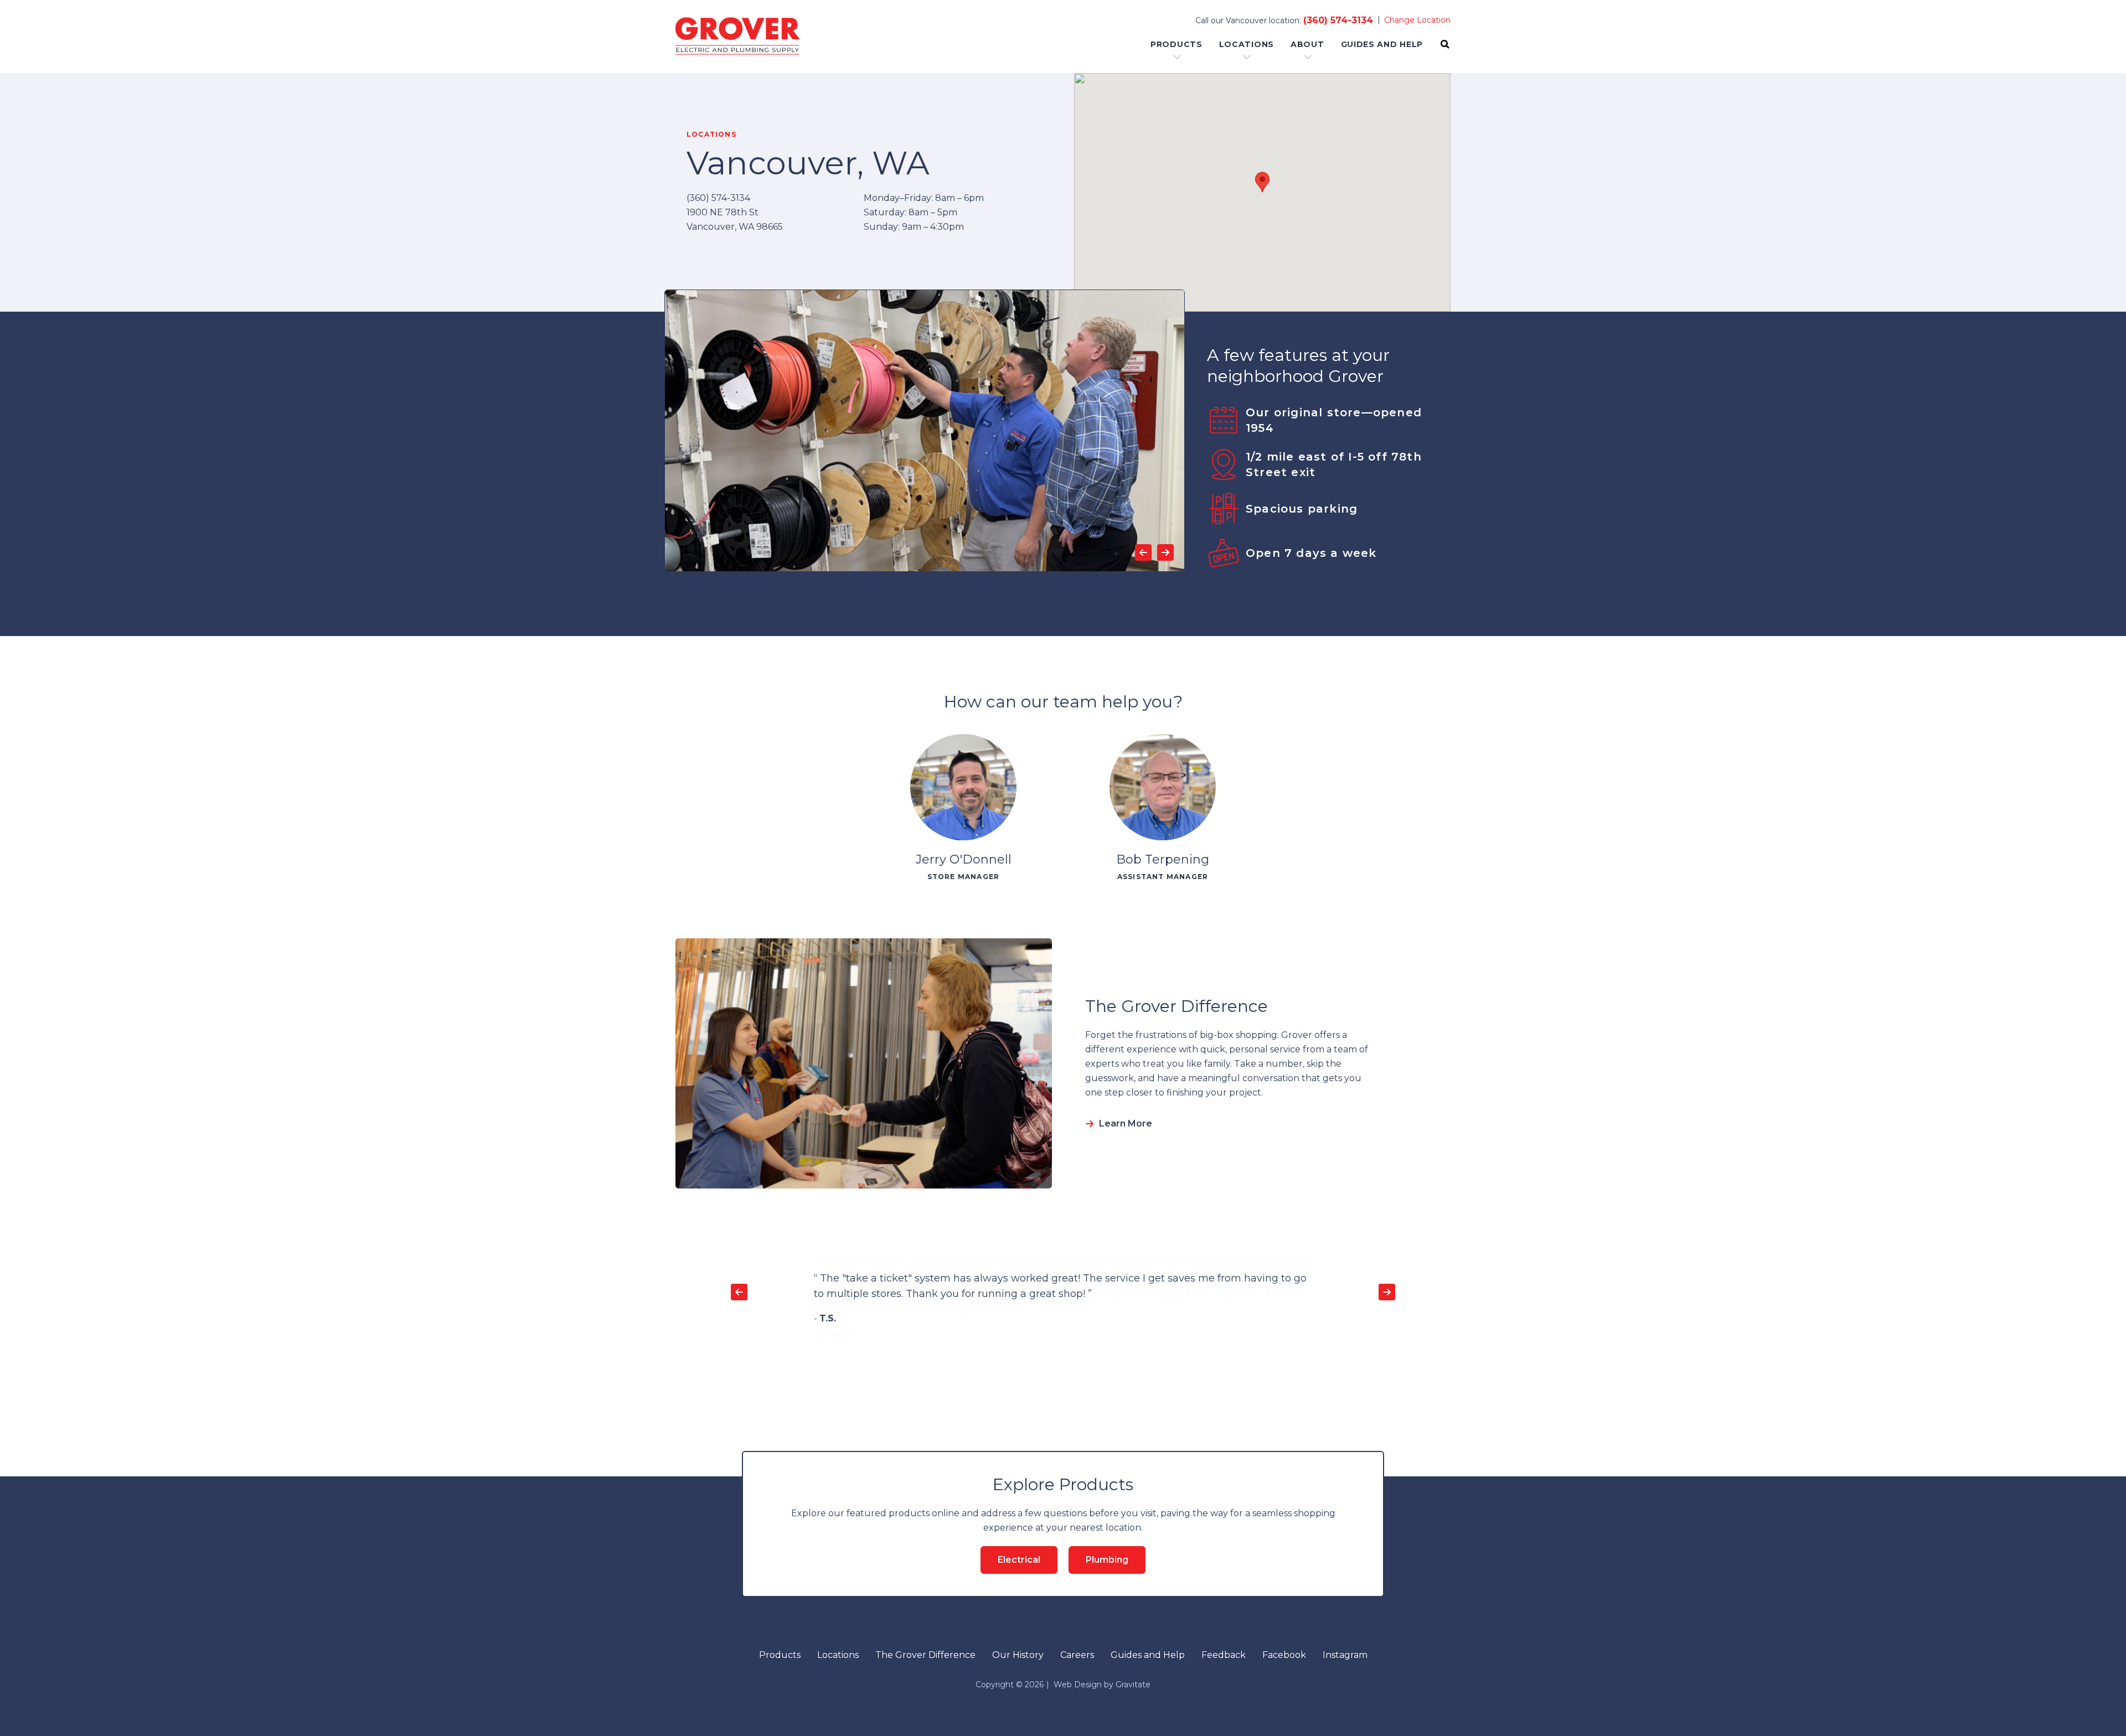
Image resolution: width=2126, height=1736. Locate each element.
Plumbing (1107, 1560)
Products (1176, 44)
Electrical (1019, 1560)
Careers (1077, 1655)
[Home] (737, 37)
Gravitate (1133, 1685)
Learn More (1126, 1123)
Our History (1018, 1655)
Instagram (1345, 1655)
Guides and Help (1382, 44)
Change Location (1417, 20)
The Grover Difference (925, 1655)
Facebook (1284, 1655)
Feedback (1224, 1655)
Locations (1247, 44)
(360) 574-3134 (1338, 20)
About (1307, 44)
